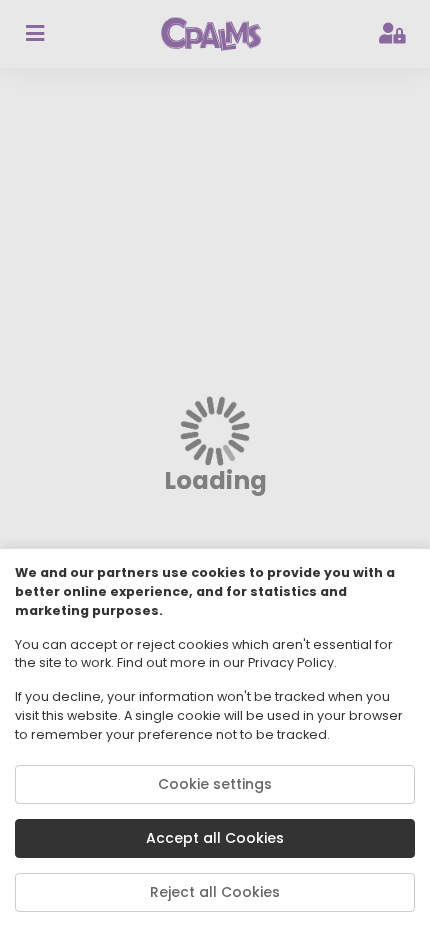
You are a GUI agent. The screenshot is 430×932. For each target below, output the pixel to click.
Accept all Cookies (215, 838)
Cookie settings (215, 784)
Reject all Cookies (215, 892)
